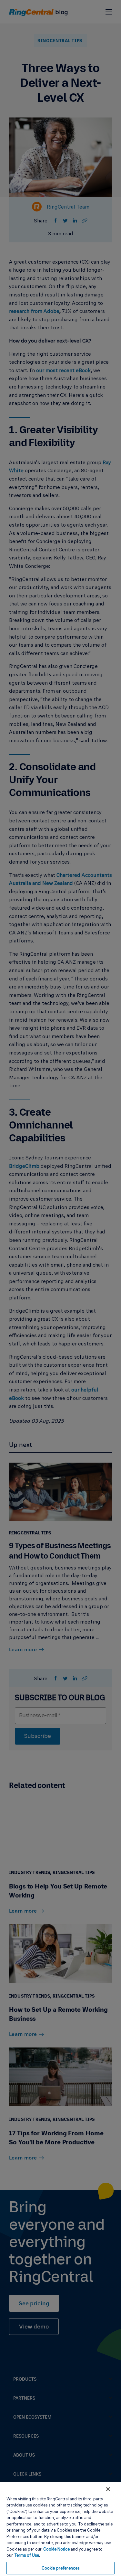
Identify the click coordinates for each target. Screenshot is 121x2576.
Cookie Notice (56, 2549)
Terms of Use (27, 2555)
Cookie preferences (60, 2568)
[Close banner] (108, 2489)
